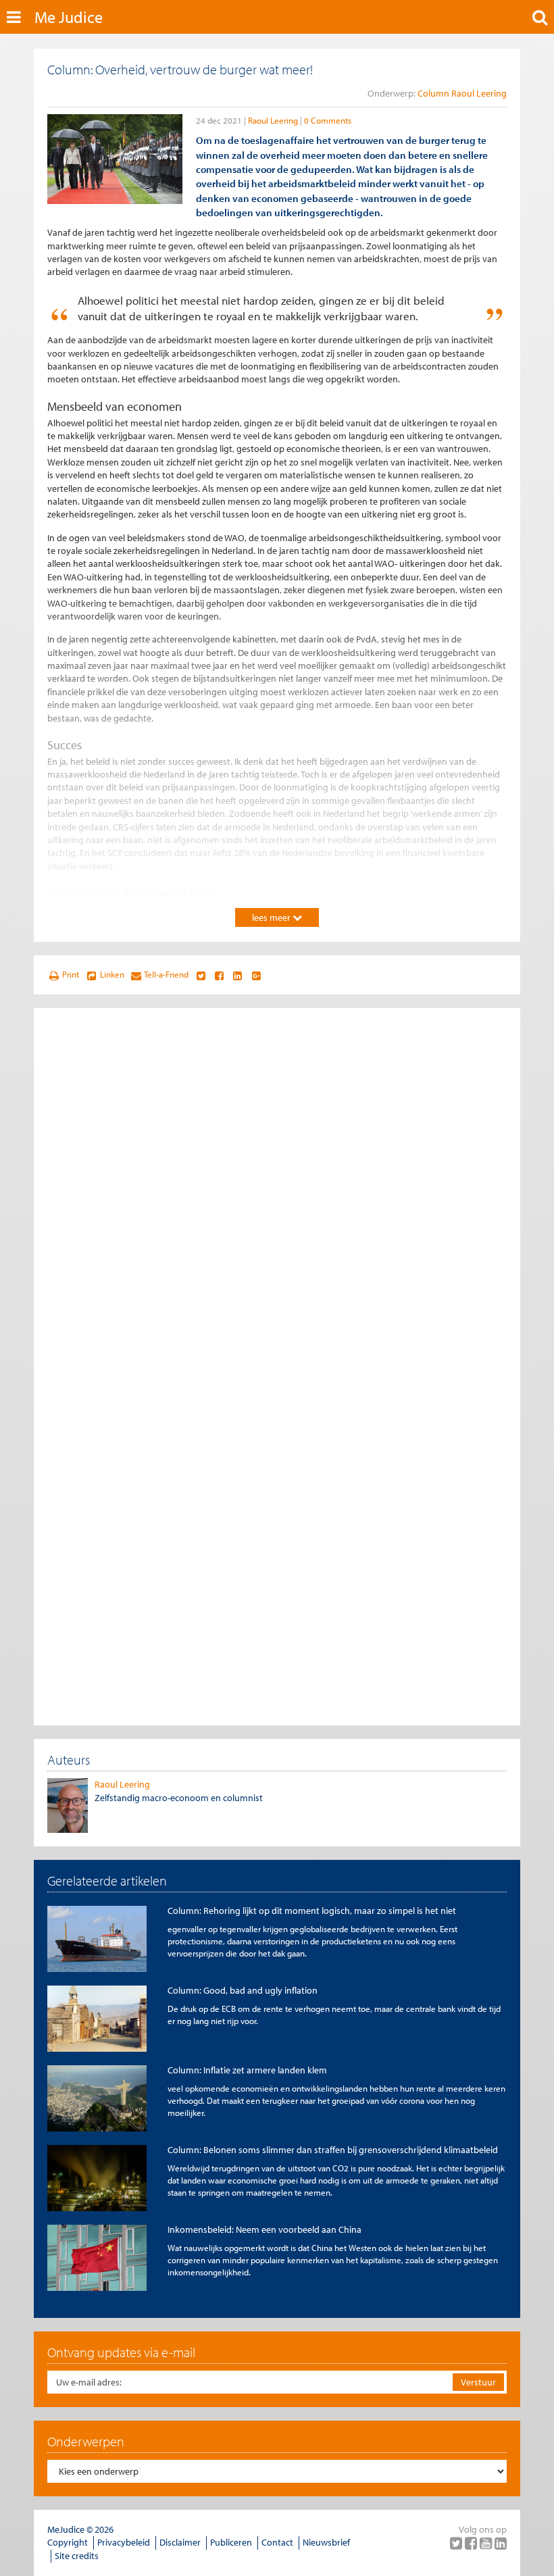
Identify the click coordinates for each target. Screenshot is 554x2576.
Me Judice (69, 17)
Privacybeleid (124, 2542)
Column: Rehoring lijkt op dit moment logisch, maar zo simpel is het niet (312, 1911)
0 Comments (328, 120)
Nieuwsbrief (326, 2542)
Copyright (68, 2542)
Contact (277, 2542)
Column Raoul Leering (462, 93)
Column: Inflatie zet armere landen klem (247, 2070)
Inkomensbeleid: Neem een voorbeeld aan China (265, 2229)
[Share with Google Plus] (256, 975)
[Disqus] (277, 1190)
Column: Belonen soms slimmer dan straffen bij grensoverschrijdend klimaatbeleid (333, 2150)
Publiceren (231, 2542)
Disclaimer (180, 2542)
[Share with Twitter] (200, 975)
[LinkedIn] (501, 2543)
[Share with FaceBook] (219, 975)
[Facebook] (472, 2543)
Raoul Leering (273, 120)
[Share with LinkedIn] (237, 975)
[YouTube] (487, 2543)
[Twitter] (457, 2543)
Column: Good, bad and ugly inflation (243, 1990)
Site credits (77, 2556)
